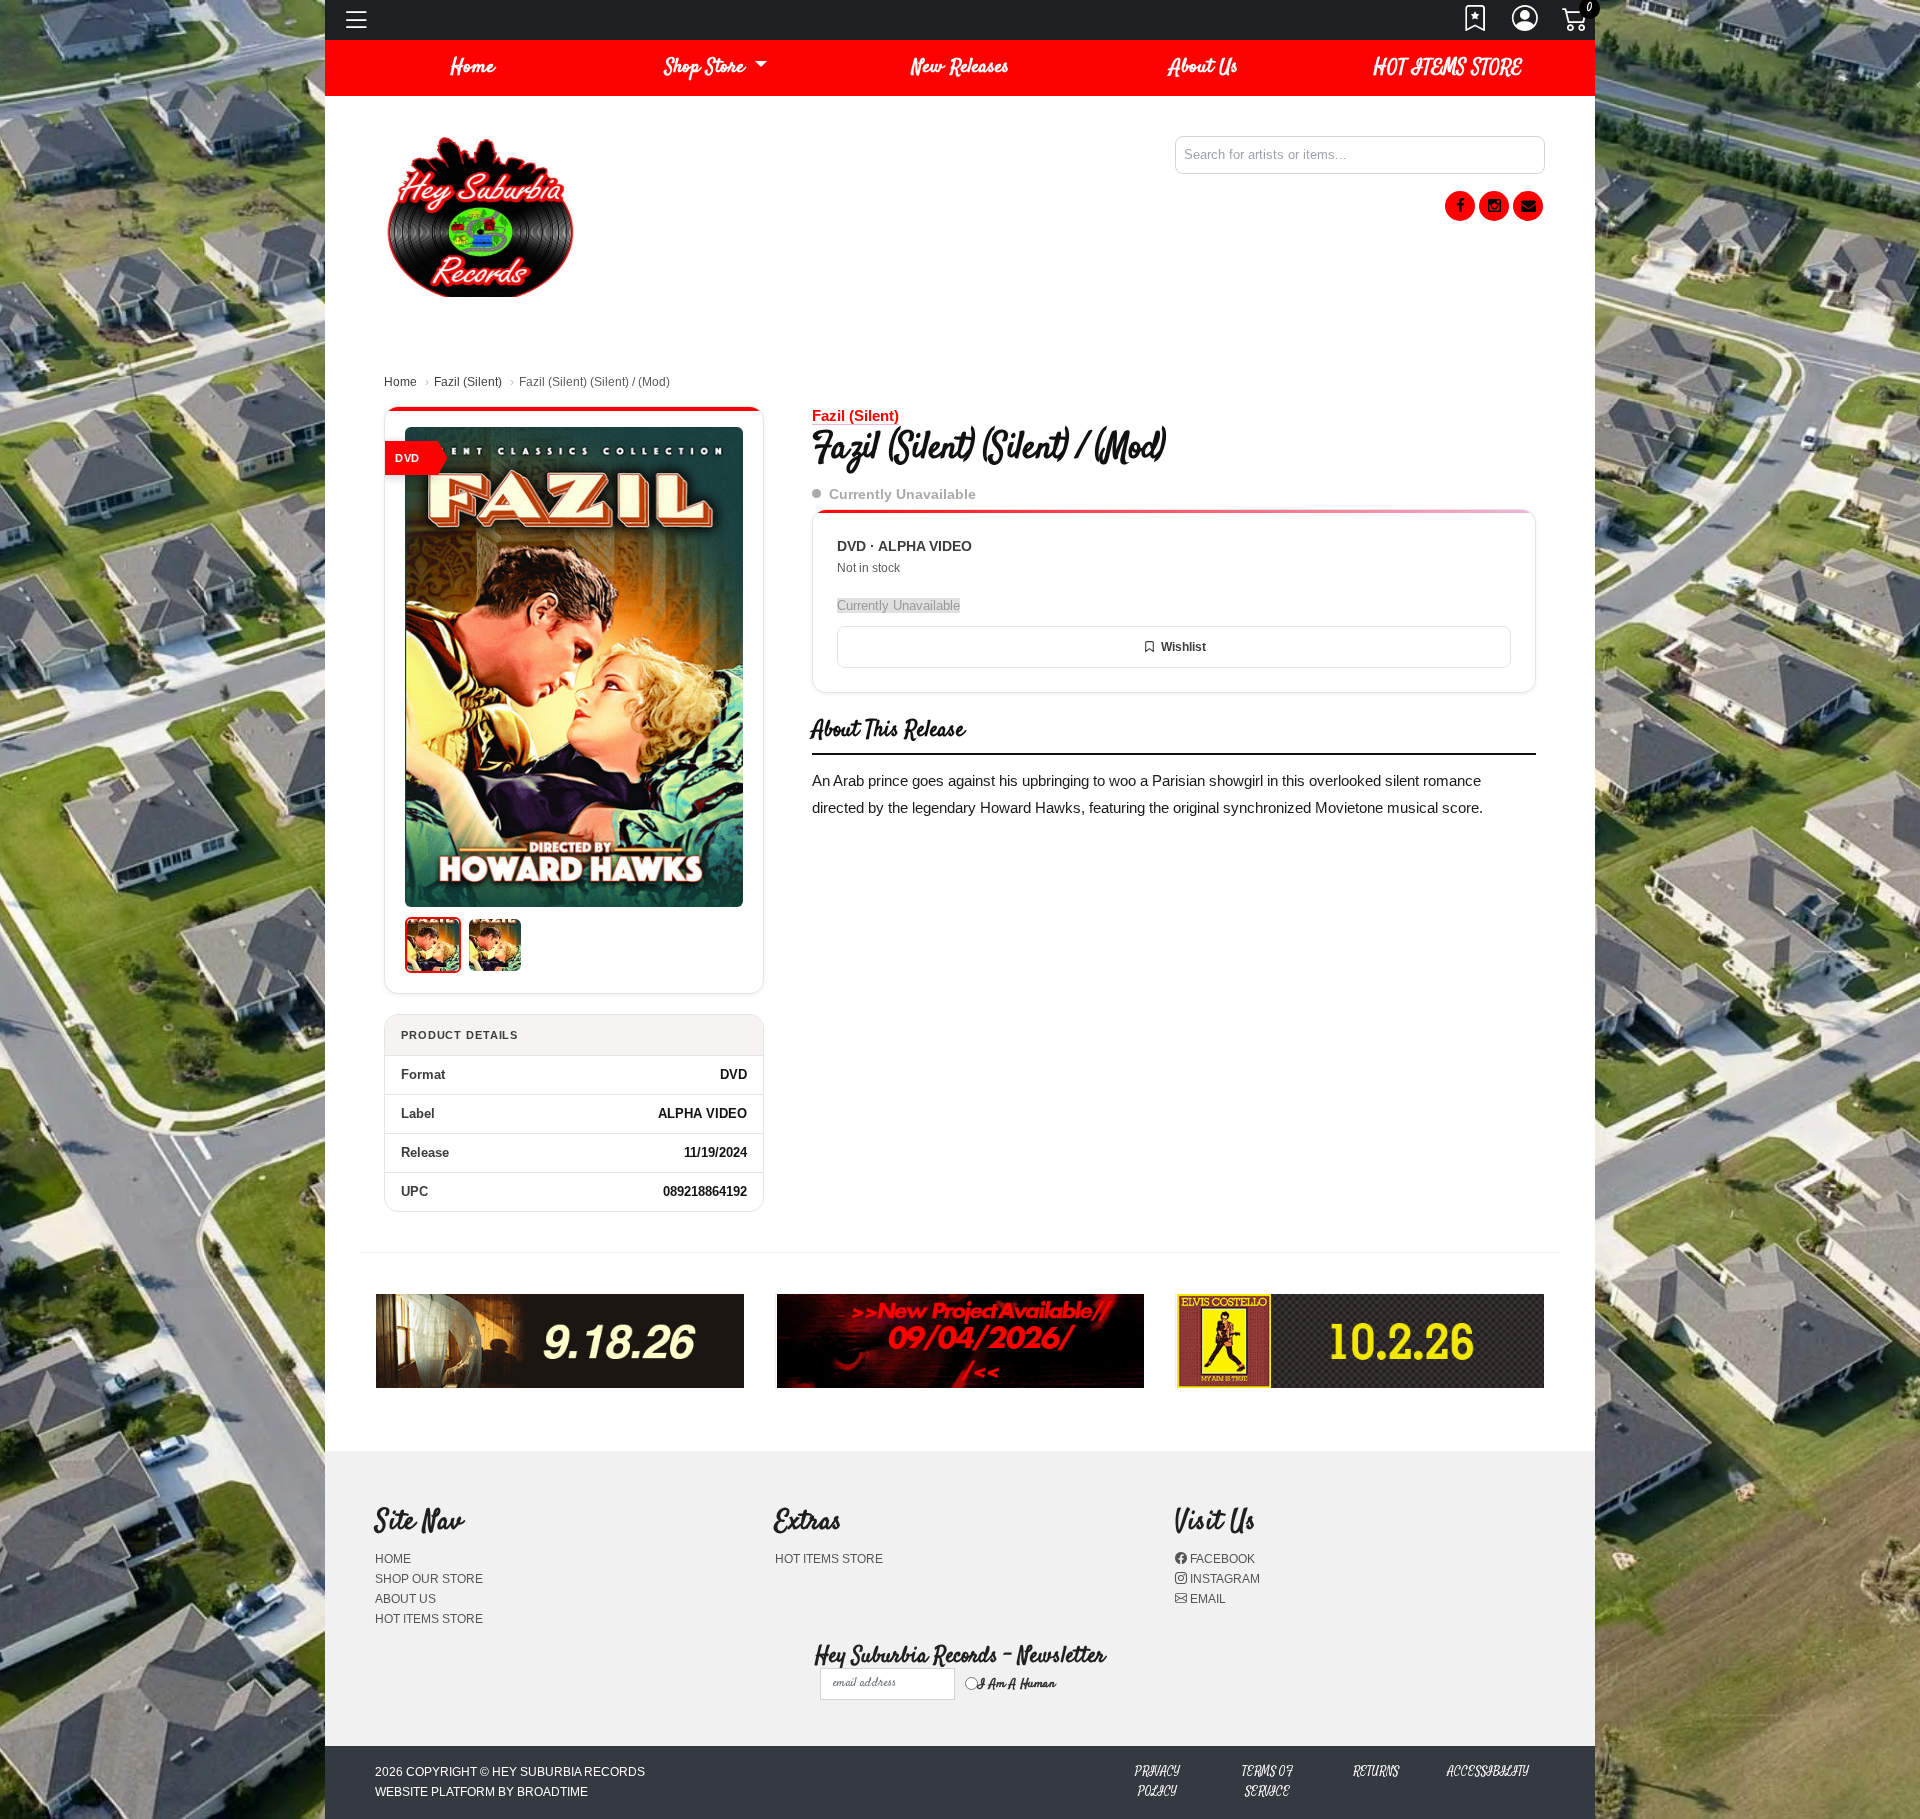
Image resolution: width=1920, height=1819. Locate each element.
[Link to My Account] (1526, 24)
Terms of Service (1267, 1781)
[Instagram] (1494, 206)
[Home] (480, 215)
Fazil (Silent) (468, 382)
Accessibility (1488, 1771)
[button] (716, 68)
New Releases (960, 67)
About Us (1204, 67)
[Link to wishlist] (1476, 24)
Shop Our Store (429, 1579)
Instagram (1223, 1579)
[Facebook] (1460, 206)
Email (1206, 1599)
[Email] (1528, 206)
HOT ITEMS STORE (1448, 67)
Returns (1376, 1771)
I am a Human (1016, 1684)
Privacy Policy (1157, 1781)
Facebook (1221, 1559)
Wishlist (1183, 647)
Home (400, 382)
